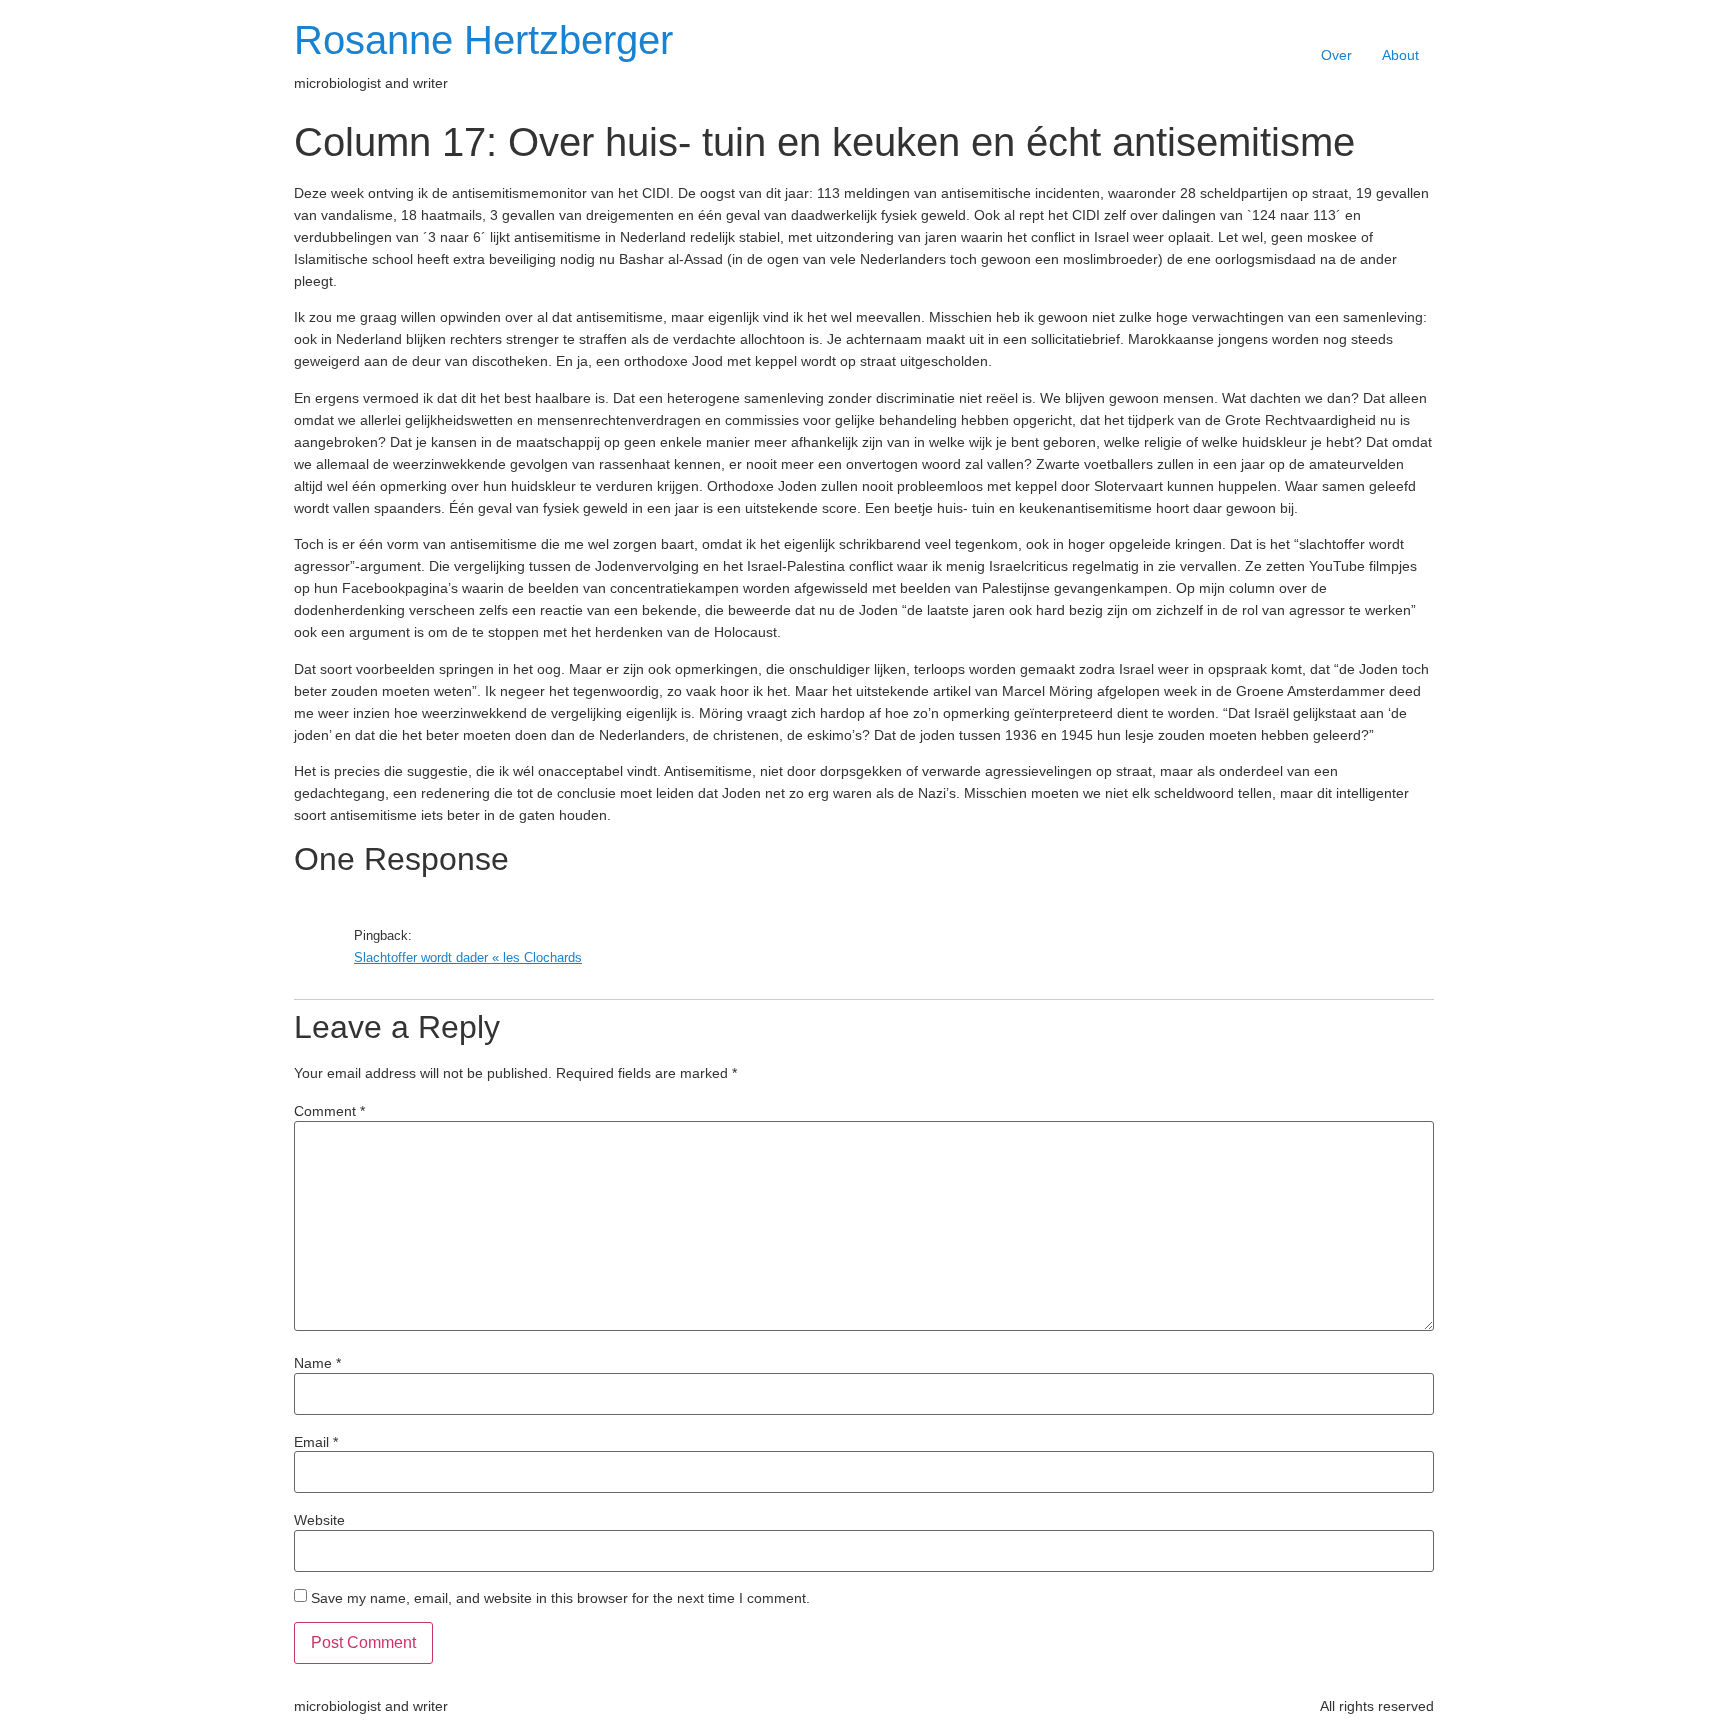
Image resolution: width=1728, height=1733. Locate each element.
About (1400, 55)
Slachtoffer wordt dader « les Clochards (468, 958)
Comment (329, 1111)
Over (1336, 55)
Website (319, 1520)
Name (317, 1363)
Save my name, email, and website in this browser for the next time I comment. (560, 1598)
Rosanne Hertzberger (483, 40)
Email (316, 1442)
